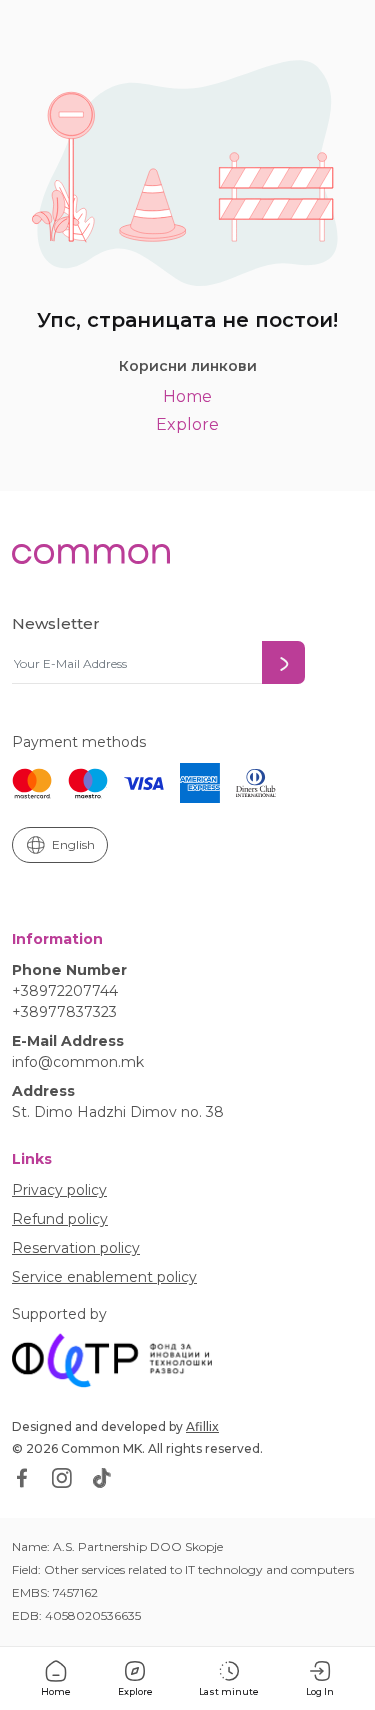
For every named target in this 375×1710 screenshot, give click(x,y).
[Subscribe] (283, 662)
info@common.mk (78, 1062)
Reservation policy (76, 1248)
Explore (187, 424)
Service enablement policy (104, 1277)
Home (187, 396)
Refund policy (60, 1219)
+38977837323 (64, 1012)
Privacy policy (59, 1190)
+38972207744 (65, 991)
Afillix (202, 1426)
